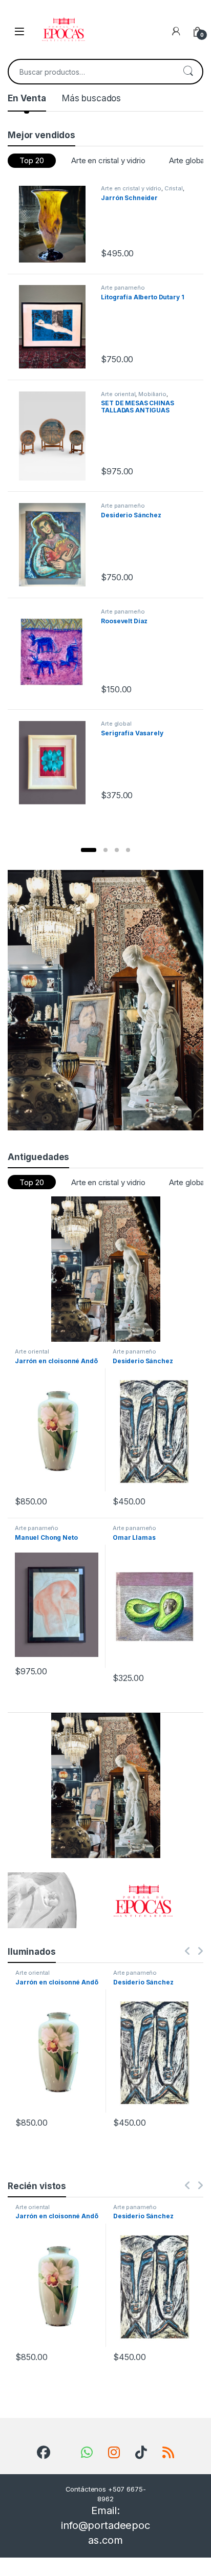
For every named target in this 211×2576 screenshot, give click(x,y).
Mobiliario (152, 394)
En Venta (27, 98)
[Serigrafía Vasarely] (56, 763)
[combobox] (91, 72)
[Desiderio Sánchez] (56, 545)
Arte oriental (118, 394)
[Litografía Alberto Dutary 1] (56, 327)
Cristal (174, 188)
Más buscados (91, 98)
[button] (89, 850)
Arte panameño (123, 288)
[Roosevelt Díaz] (56, 653)
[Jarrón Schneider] (56, 224)
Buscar (188, 72)
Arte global (116, 724)
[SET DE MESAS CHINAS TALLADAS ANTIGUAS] (56, 436)
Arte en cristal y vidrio (108, 160)
